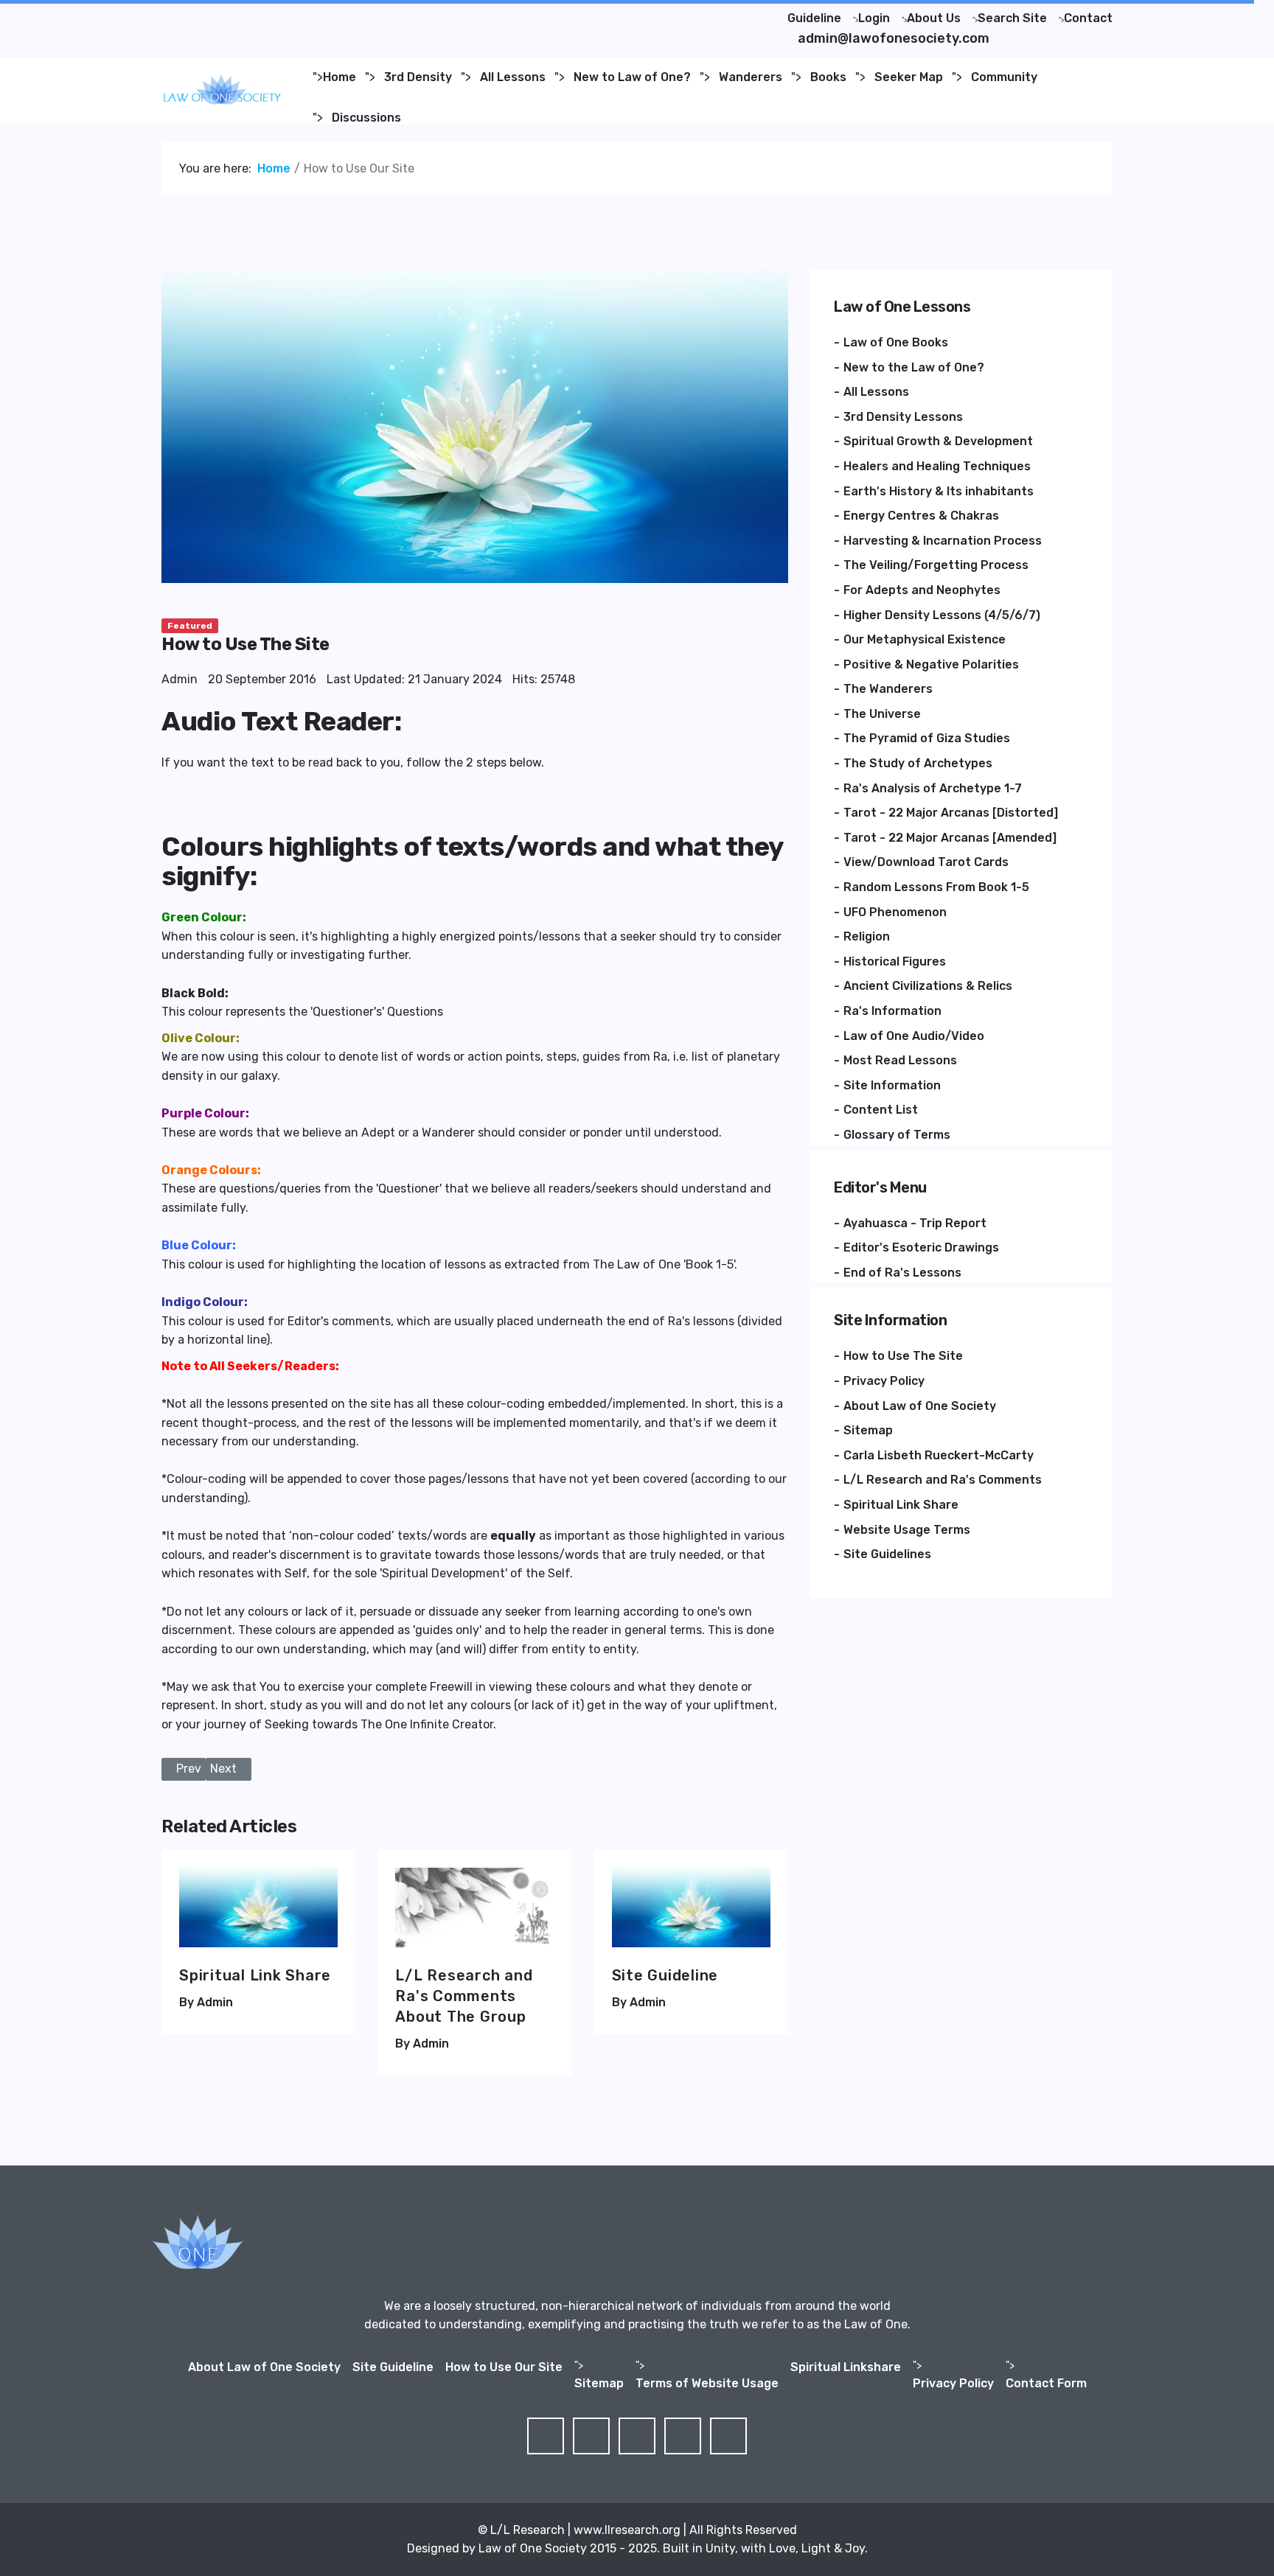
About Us (934, 18)
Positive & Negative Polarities (931, 664)
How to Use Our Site (504, 2367)
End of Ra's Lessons (902, 1273)
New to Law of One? (632, 77)
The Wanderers (888, 689)
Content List (881, 1110)
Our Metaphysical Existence (925, 639)
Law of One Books (896, 342)
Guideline (814, 18)
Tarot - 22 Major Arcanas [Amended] (950, 838)
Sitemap (868, 1430)
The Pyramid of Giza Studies (927, 738)
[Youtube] (251, 14)
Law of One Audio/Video (914, 1036)
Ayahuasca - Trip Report (915, 1223)
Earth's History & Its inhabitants (939, 491)
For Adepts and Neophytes (922, 590)
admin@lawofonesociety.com (894, 38)
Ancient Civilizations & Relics (928, 986)
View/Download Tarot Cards (926, 862)
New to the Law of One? (914, 367)
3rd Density (418, 77)
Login (874, 18)
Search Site (1012, 18)
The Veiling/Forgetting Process (936, 565)
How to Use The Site (903, 1356)
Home (340, 77)
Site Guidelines (887, 1554)
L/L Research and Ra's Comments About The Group (464, 1996)
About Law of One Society (920, 1406)
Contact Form (1046, 2383)
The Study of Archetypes (918, 763)
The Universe (882, 714)
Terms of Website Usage (707, 2383)
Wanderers (751, 77)
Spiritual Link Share (255, 1975)
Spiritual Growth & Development (938, 441)
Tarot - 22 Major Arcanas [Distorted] (951, 813)
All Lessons (513, 77)
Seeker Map (909, 77)
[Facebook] (181, 14)
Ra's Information (892, 1011)
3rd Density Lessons (903, 417)
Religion (867, 936)
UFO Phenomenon (895, 912)
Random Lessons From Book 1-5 (936, 887)
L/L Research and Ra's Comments (943, 1480)
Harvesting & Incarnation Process (943, 541)
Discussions (366, 118)
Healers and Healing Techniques (937, 466)
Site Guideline (665, 1975)
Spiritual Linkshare (846, 2367)
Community (1004, 77)
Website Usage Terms (907, 1530)
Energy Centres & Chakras (921, 516)
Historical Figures (895, 961)
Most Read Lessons (900, 1060)
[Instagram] (275, 14)
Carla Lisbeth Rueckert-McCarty (939, 1455)
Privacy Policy (884, 1381)
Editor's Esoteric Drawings (921, 1247)
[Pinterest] (228, 14)
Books (828, 77)
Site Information (892, 1085)
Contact (1088, 18)
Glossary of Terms (897, 1135)
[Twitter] (204, 14)
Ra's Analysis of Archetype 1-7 (933, 788)
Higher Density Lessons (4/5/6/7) (942, 615)
